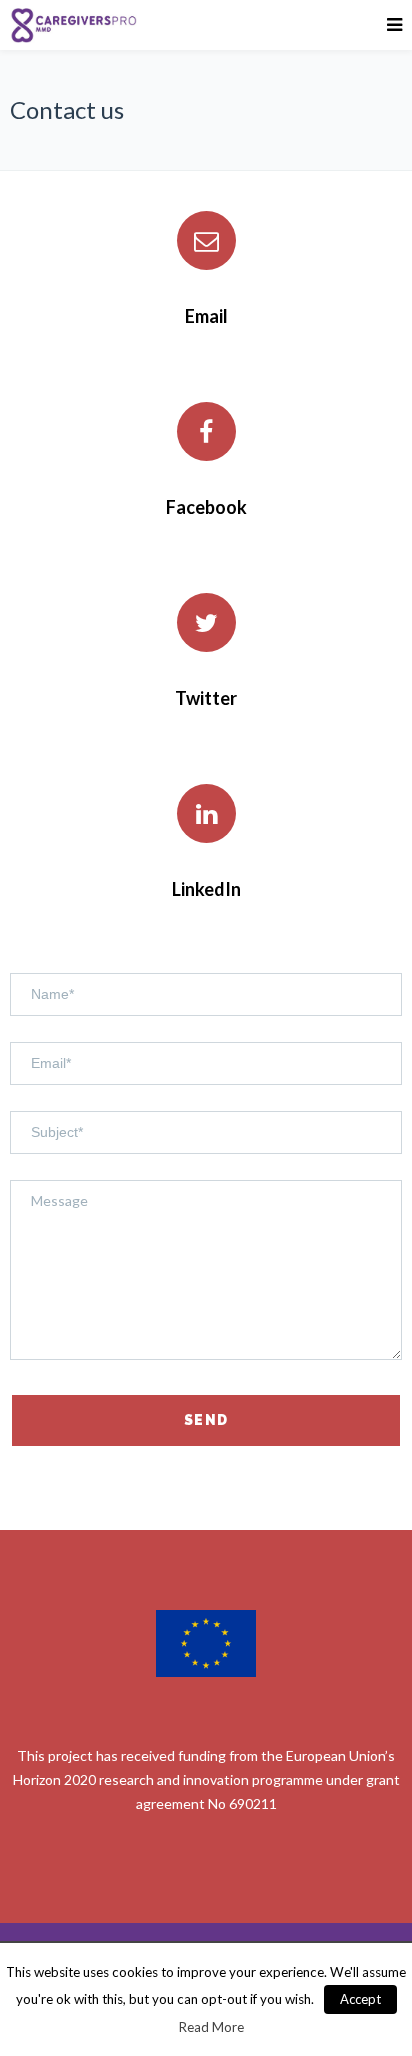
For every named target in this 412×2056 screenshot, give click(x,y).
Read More (211, 2027)
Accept (360, 1999)
